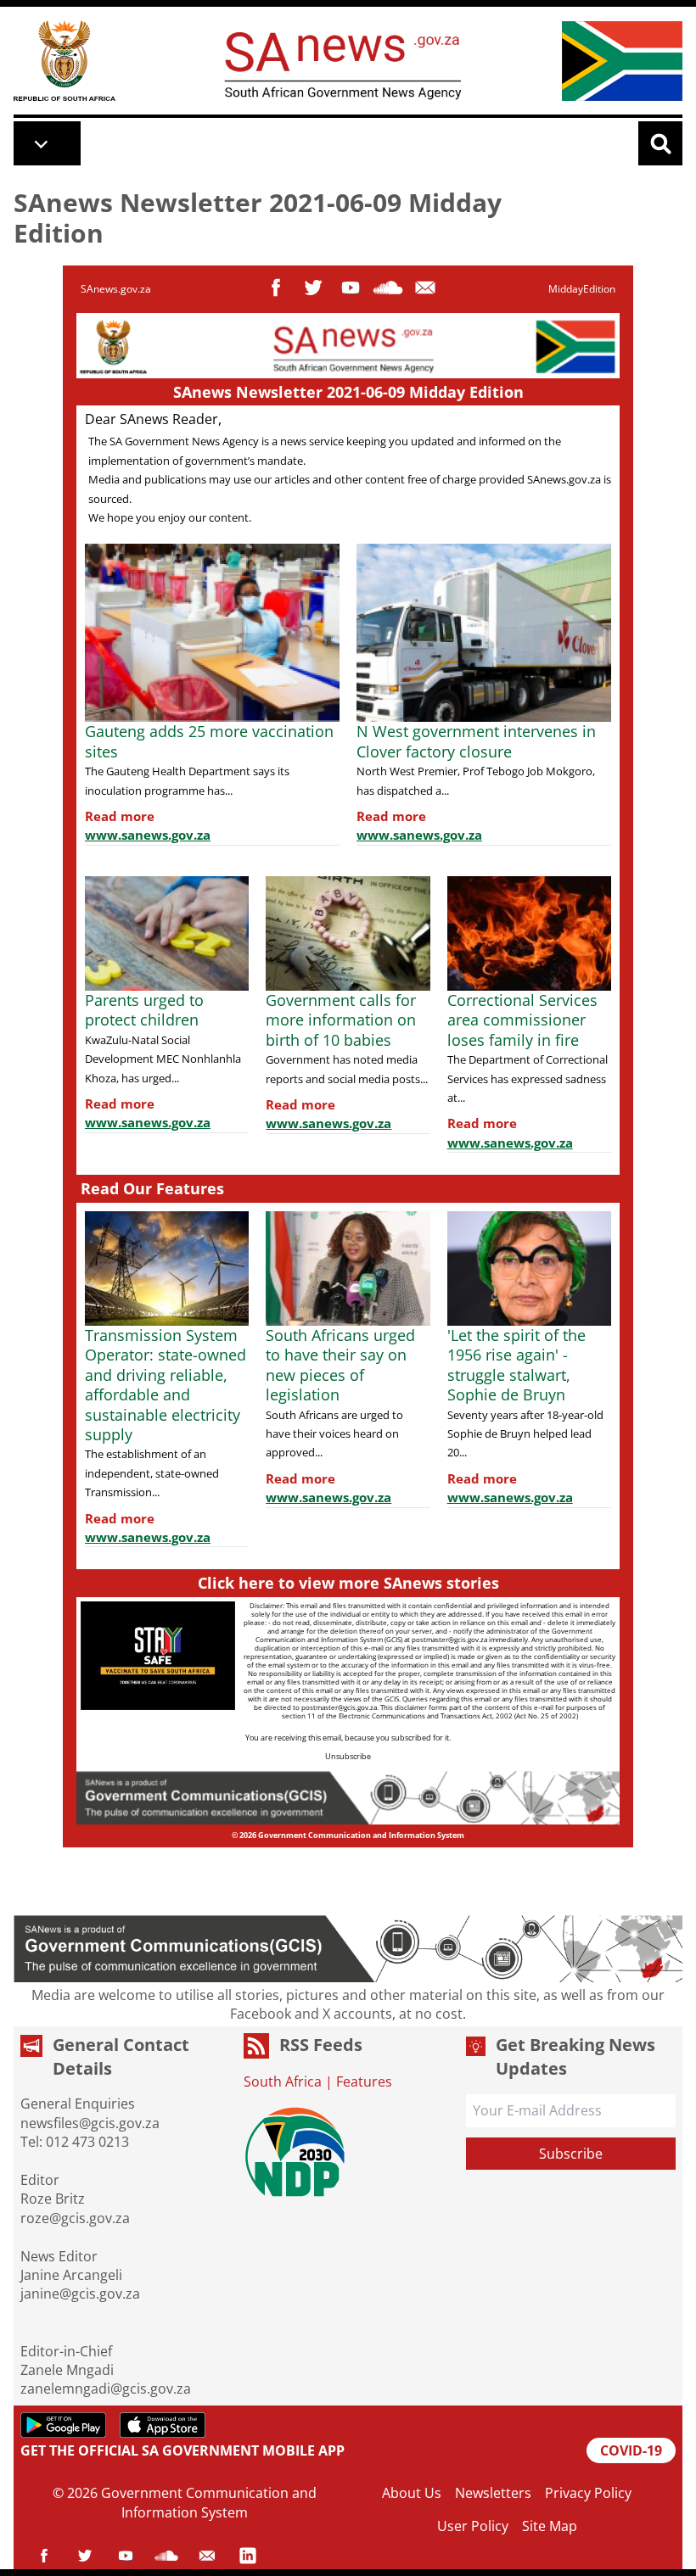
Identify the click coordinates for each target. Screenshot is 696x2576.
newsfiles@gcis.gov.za (90, 2123)
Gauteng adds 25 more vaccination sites (209, 741)
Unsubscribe (348, 1756)
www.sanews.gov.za (148, 835)
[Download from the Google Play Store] (63, 2425)
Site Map (550, 2526)
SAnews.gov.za (116, 289)
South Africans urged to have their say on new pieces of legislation (340, 1365)
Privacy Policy (588, 2493)
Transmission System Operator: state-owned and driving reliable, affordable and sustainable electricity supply (166, 1385)
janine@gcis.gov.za (80, 2294)
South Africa (283, 2081)
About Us (412, 2493)
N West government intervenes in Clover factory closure (476, 741)
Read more (120, 816)
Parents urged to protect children (144, 1010)
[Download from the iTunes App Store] (163, 2425)
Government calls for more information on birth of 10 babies (341, 1020)
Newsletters (493, 2493)
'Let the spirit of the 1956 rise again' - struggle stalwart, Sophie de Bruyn (516, 1365)
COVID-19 (631, 2450)
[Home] (65, 61)
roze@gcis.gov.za (75, 2218)
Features (364, 2081)
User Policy (473, 2526)
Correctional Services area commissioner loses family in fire (522, 1020)
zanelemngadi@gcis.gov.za (106, 2389)
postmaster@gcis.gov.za (449, 1639)
